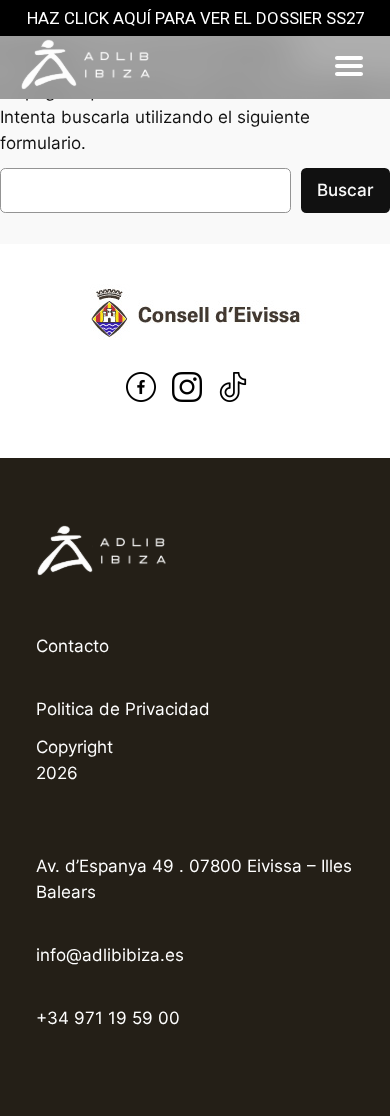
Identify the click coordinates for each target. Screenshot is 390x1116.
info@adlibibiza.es (110, 955)
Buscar (345, 190)
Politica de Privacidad (123, 709)
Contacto (72, 646)
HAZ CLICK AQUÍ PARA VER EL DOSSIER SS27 (195, 18)
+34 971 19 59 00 (108, 1018)
